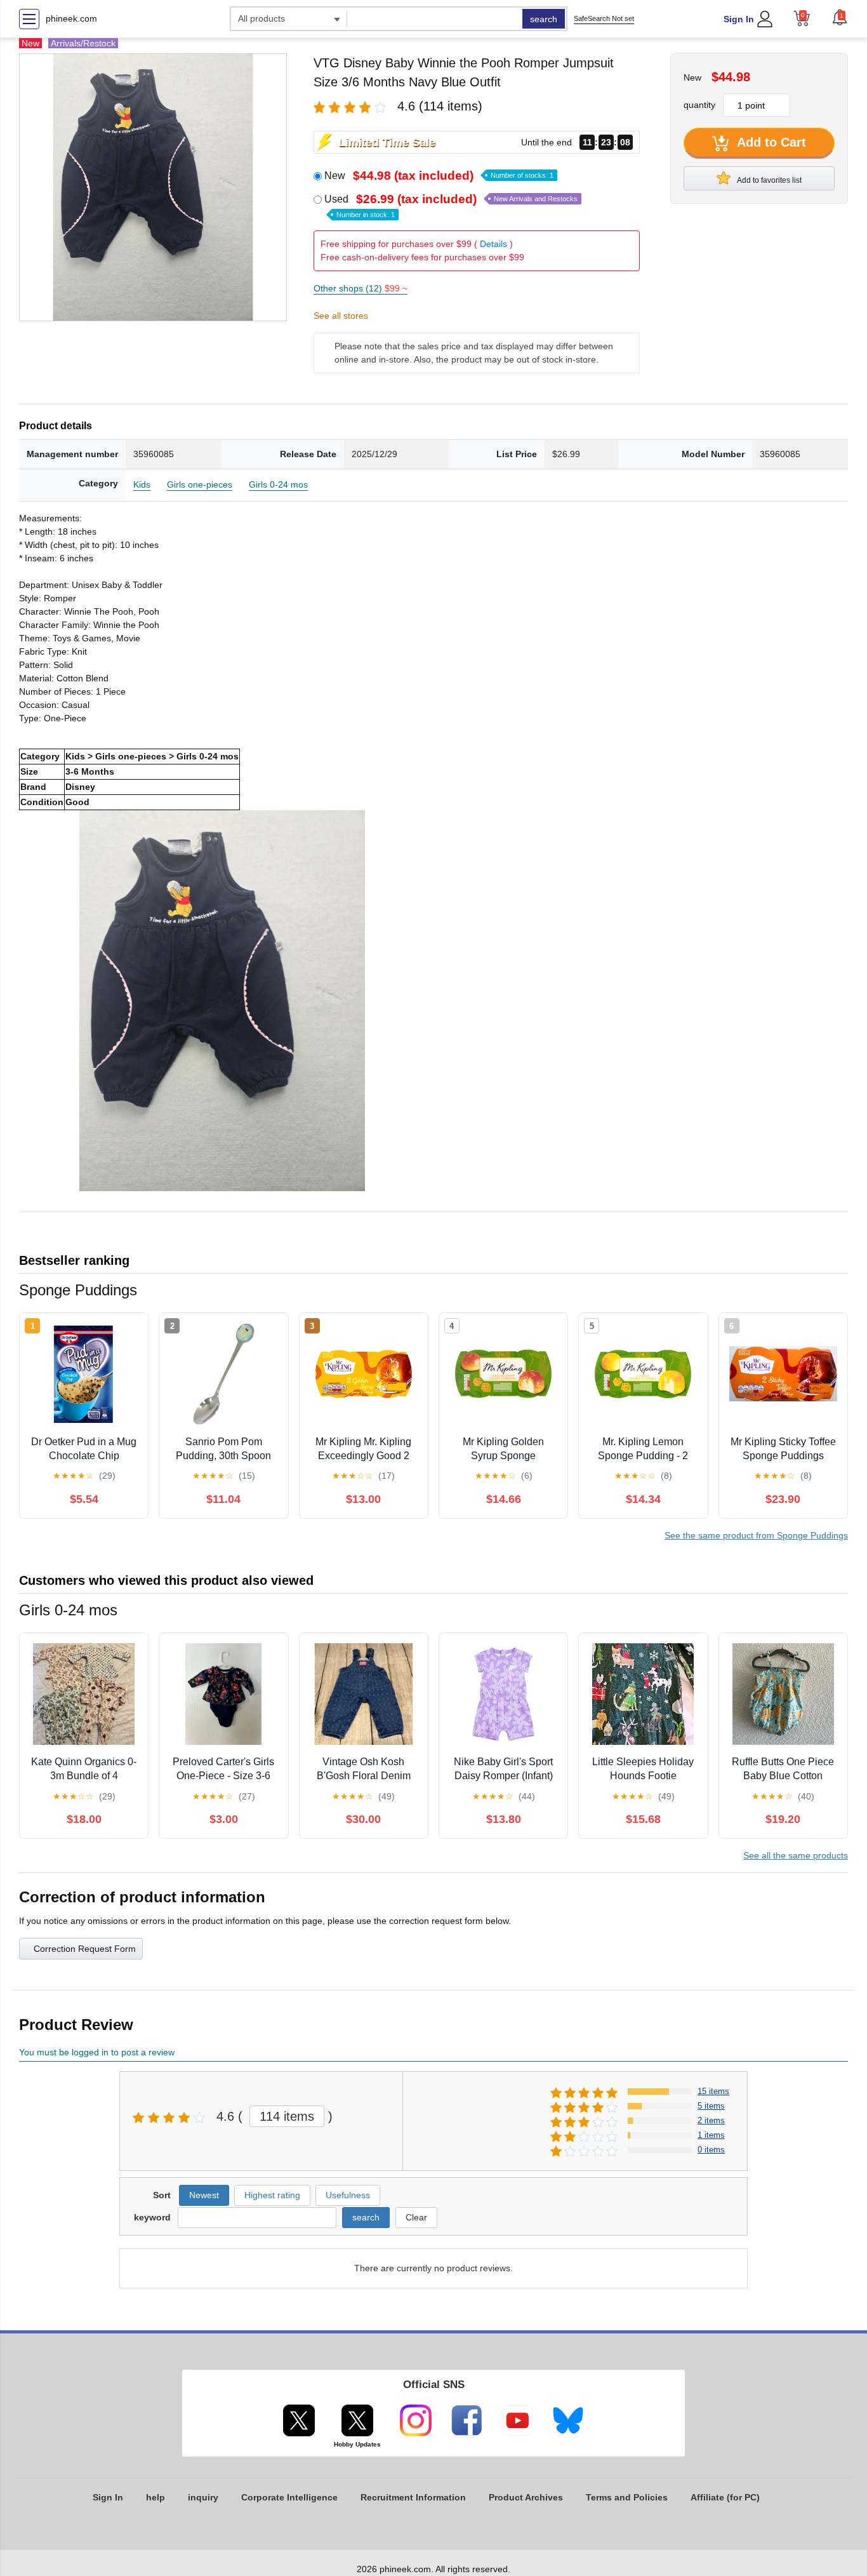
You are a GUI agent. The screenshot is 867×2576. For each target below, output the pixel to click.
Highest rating (272, 2195)
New (439, 176)
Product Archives (526, 2497)
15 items (713, 2091)
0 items (711, 2150)
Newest (204, 2195)
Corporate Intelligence (289, 2497)
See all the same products (796, 1855)
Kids (142, 484)
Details (493, 244)
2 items (711, 2120)
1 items (711, 2135)
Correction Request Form (85, 1949)
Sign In (739, 19)
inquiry (203, 2497)
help (156, 2497)
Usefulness (348, 2195)
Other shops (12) (361, 288)
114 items (287, 2116)
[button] (840, 17)
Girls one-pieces (200, 484)
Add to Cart (770, 142)
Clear (416, 2217)
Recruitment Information (413, 2497)
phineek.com (71, 18)
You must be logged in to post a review (97, 2052)
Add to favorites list (769, 180)
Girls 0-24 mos (278, 484)
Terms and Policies (627, 2497)
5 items (711, 2106)
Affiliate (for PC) (725, 2497)
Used (451, 206)
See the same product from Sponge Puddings (756, 1535)
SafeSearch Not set (604, 18)
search (544, 19)
